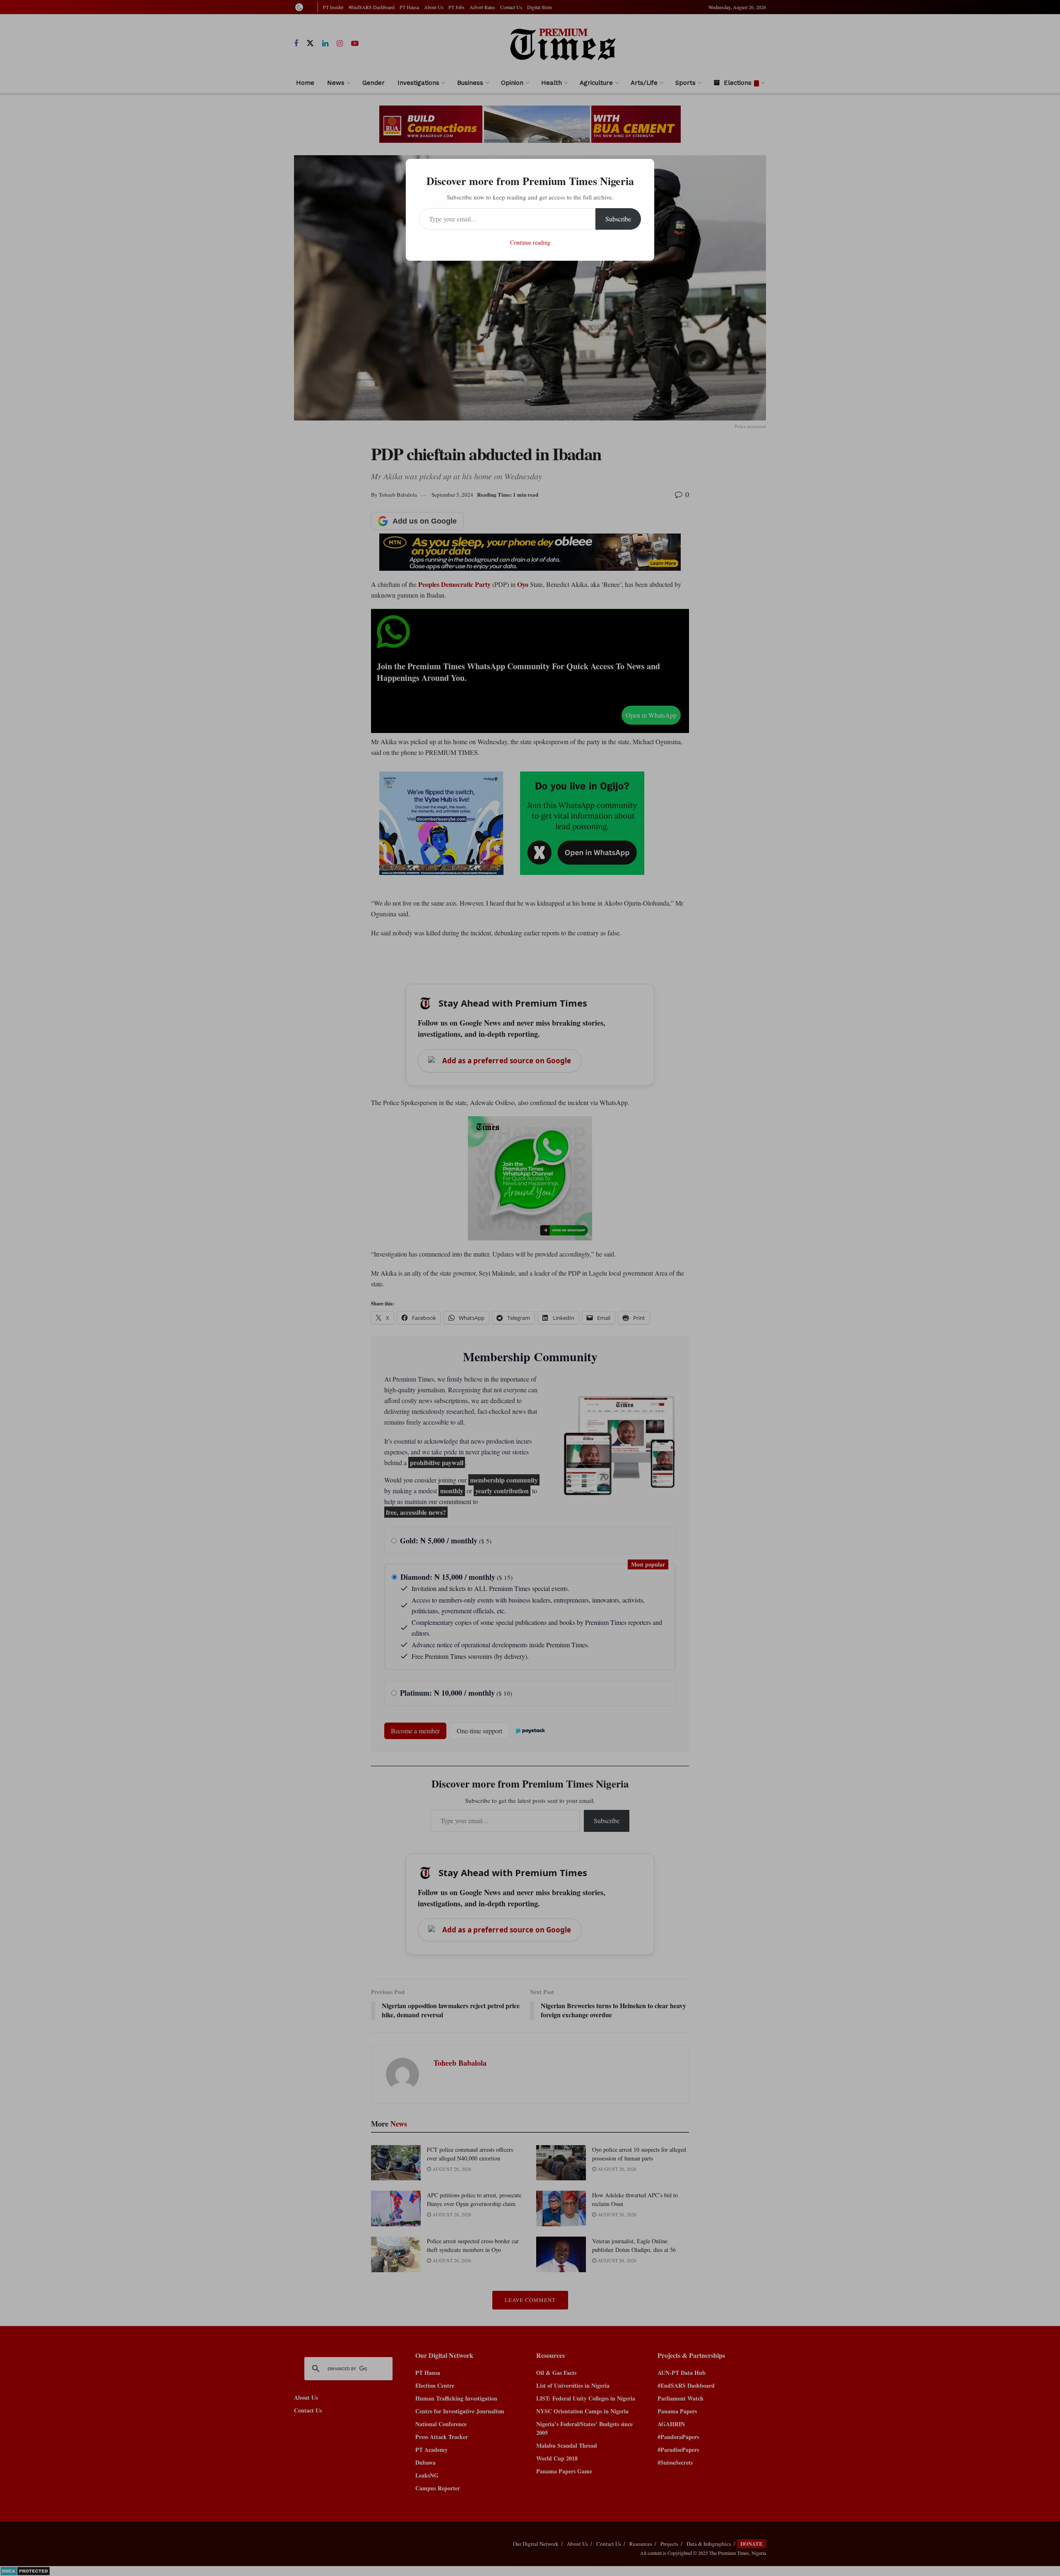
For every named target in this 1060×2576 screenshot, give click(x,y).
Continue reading (530, 242)
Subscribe (618, 219)
